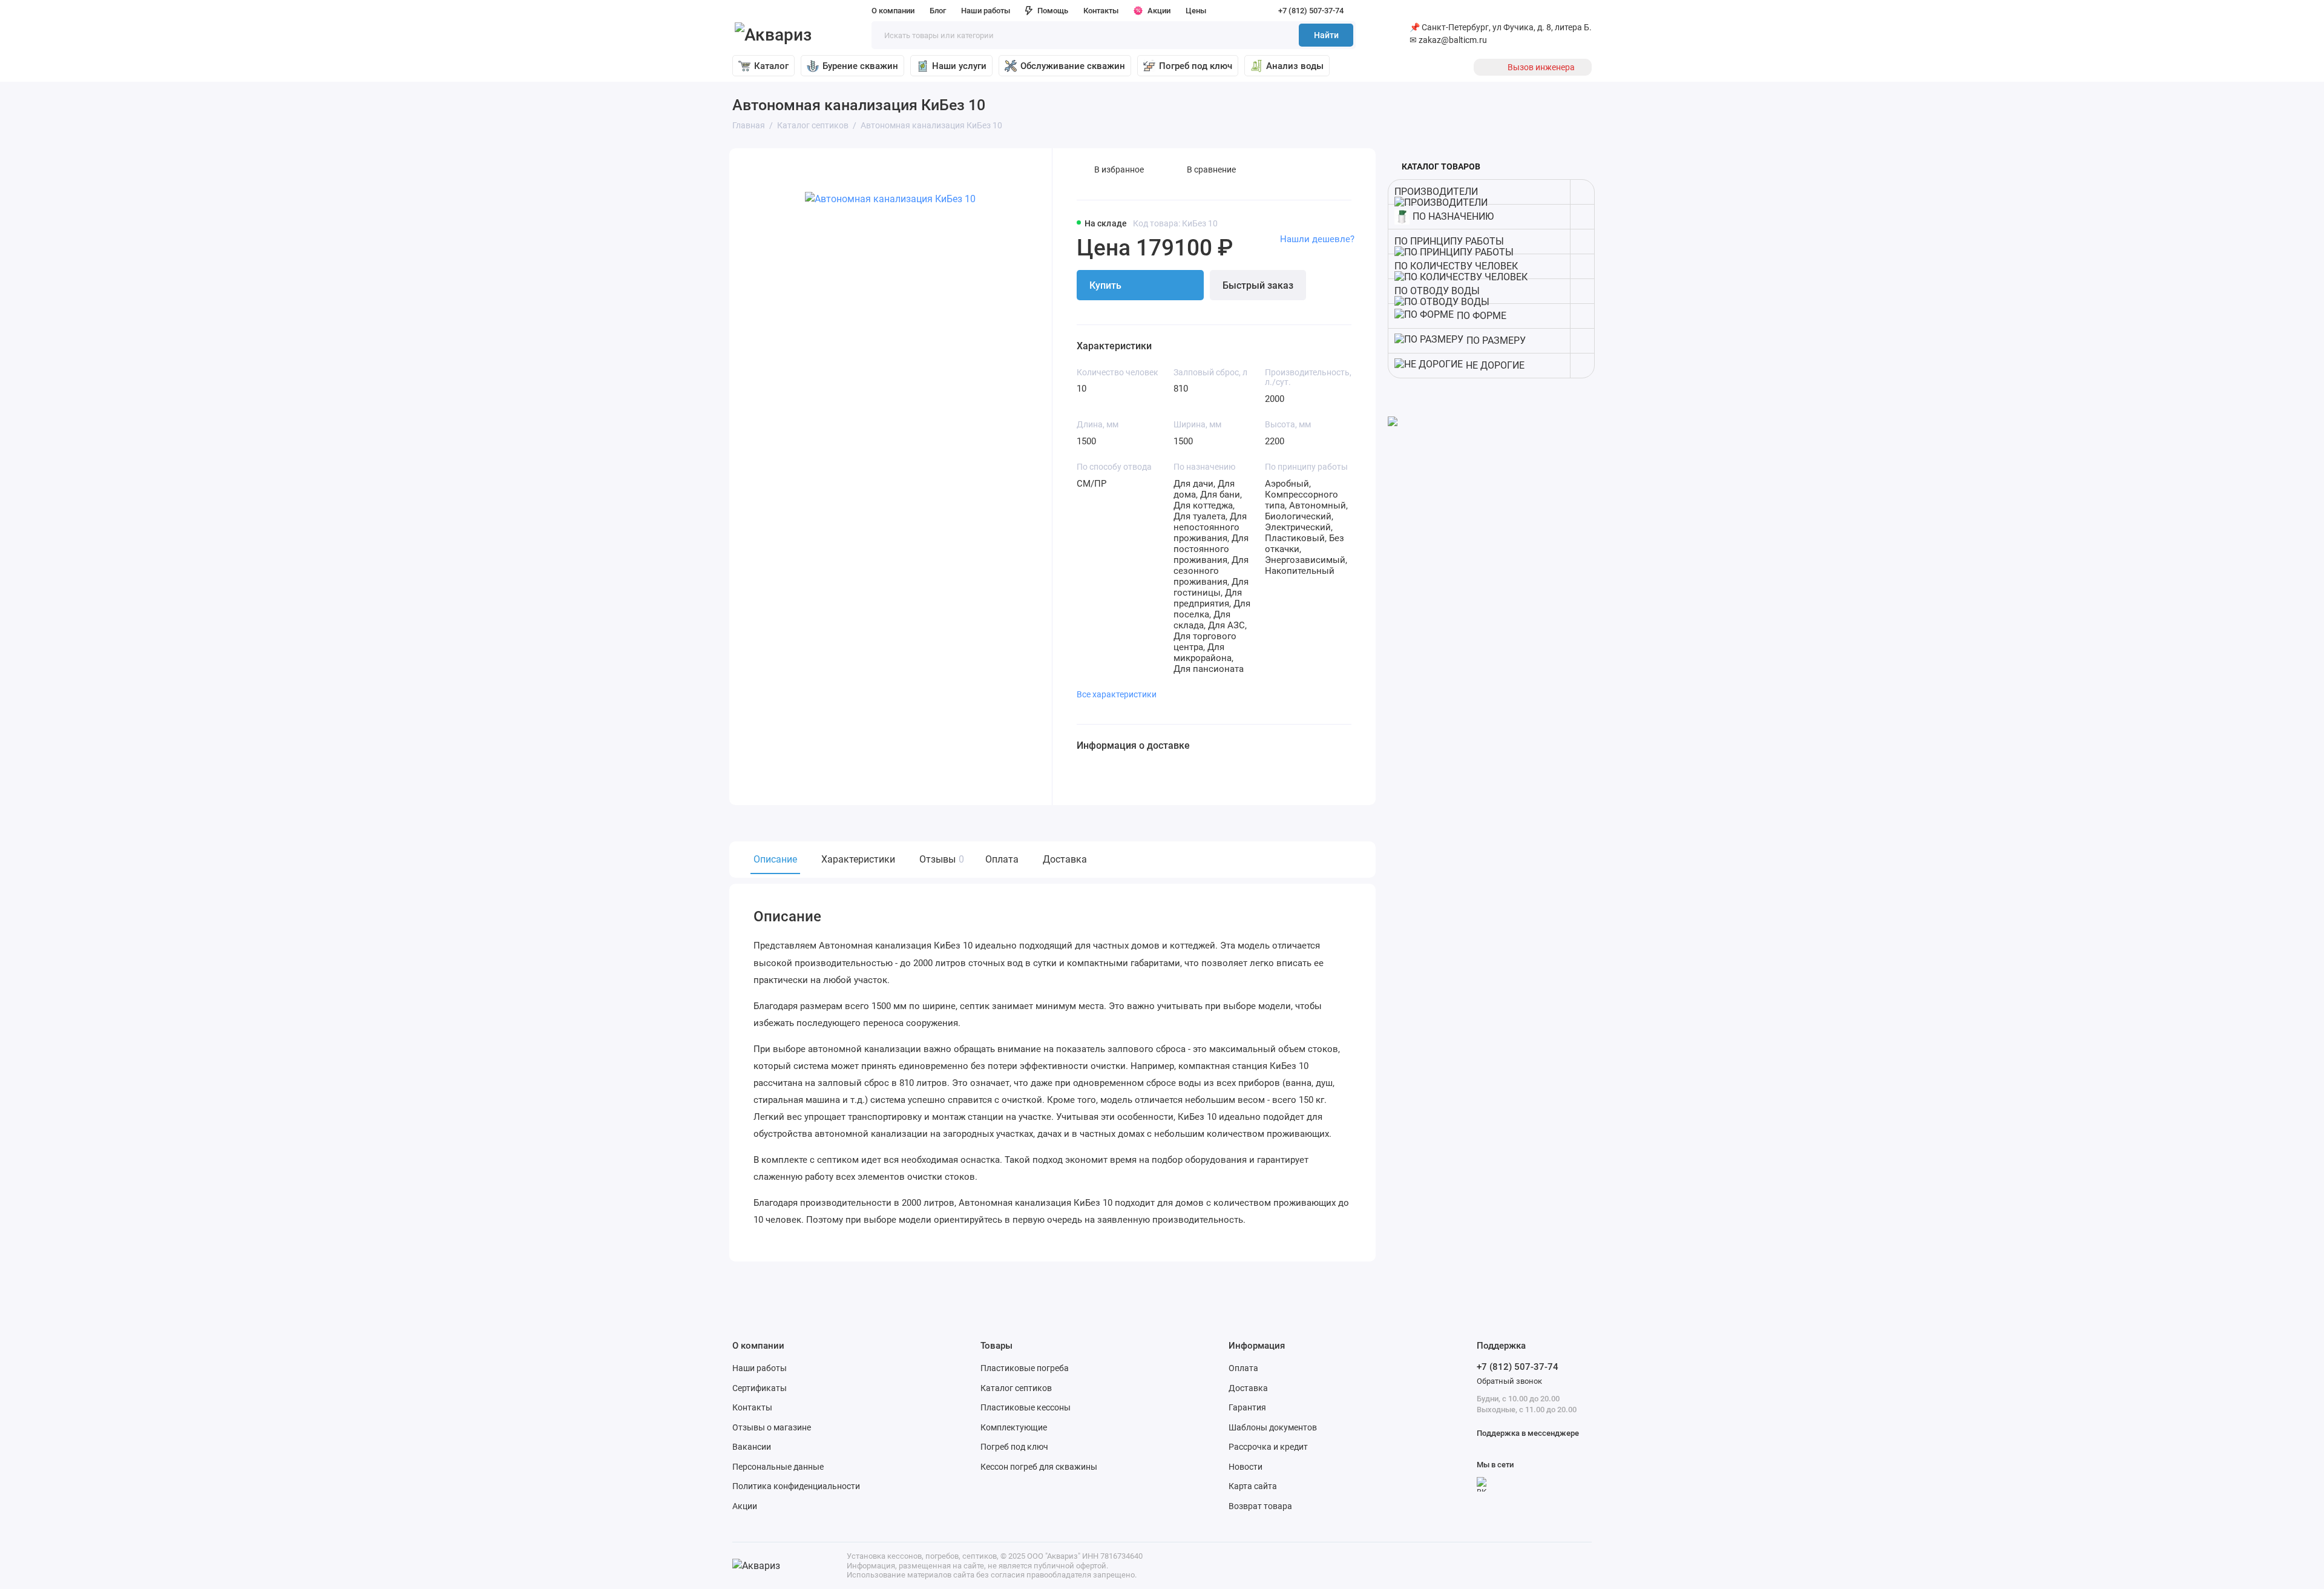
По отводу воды (1437, 291)
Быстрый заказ (1258, 285)
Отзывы (940, 859)
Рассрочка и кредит (1268, 1447)
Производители (1436, 192)
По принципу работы (1449, 241)
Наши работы (986, 11)
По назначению (1453, 216)
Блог (938, 11)
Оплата (1002, 859)
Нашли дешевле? (1317, 239)
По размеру (1496, 340)
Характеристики (858, 859)
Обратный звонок (1509, 1381)
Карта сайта (1253, 1486)
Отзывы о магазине (772, 1427)
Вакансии (752, 1447)
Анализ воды (1295, 66)
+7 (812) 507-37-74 (1311, 11)
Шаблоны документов (1273, 1427)
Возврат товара (1260, 1506)
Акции (1159, 11)
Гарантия (1247, 1407)
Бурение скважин (860, 66)
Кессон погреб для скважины (1039, 1467)
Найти (1326, 35)
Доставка (1065, 859)
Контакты (1101, 11)
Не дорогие (1495, 365)
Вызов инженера (1541, 67)
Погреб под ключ (1196, 66)
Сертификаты (760, 1388)
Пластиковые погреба (1025, 1368)
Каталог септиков (1016, 1388)
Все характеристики (1117, 694)
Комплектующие (1014, 1427)
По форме (1482, 316)
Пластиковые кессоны (1026, 1407)
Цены (1196, 11)
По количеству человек (1456, 266)
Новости (1246, 1467)
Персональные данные (778, 1467)
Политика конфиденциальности (796, 1486)
